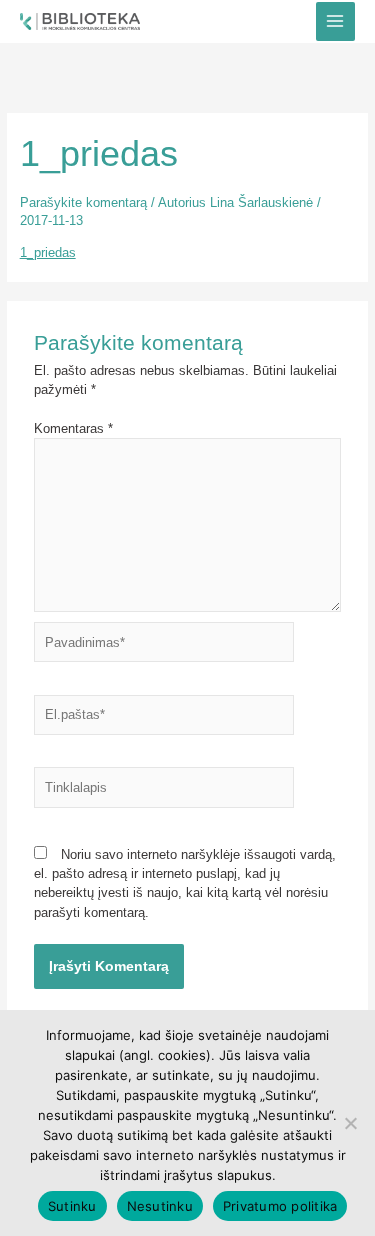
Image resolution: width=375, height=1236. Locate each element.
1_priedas (48, 252)
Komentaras (73, 428)
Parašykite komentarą (83, 202)
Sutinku (72, 1206)
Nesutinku (160, 1206)
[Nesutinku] (350, 1123)
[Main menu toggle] (335, 21)
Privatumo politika (280, 1206)
